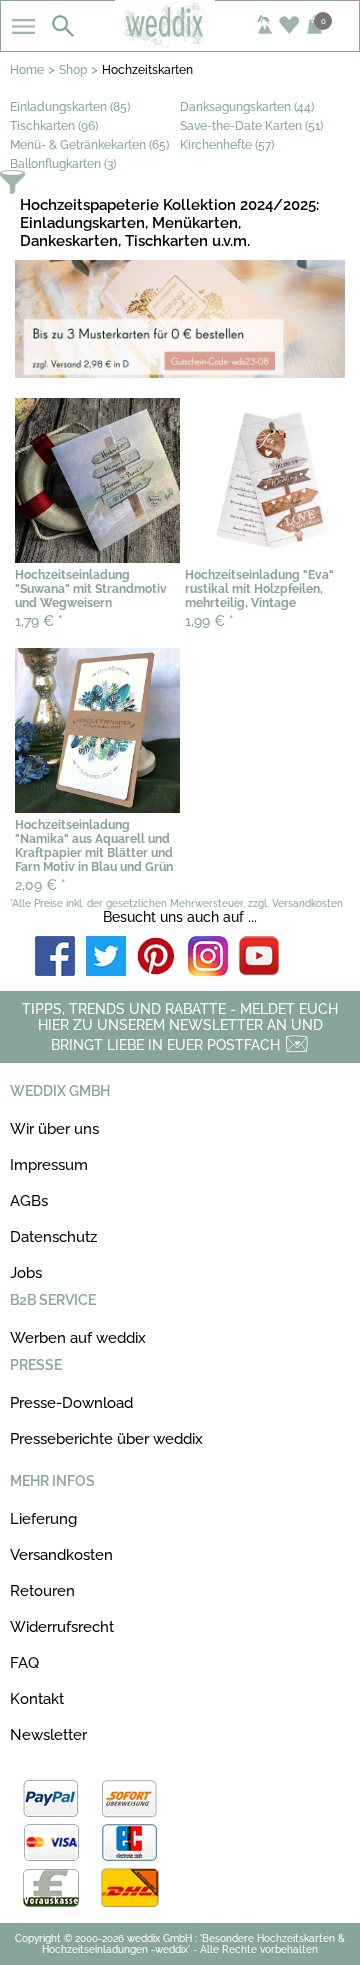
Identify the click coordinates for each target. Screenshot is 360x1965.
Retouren (42, 1591)
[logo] (180, 42)
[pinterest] (157, 957)
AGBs (29, 1201)
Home (27, 70)
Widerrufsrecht (62, 1627)
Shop (73, 70)
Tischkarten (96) (54, 126)
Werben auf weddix (78, 1338)
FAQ (24, 1663)
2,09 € (40, 885)
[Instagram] (208, 957)
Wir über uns (54, 1129)
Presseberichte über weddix (106, 1439)
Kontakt (37, 1699)
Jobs (26, 1273)
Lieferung (43, 1519)
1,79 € (39, 621)
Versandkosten (61, 1555)
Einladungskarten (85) (70, 107)
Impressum (49, 1165)
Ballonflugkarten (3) (63, 164)
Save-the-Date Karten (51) (251, 126)
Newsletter (48, 1735)
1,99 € (209, 621)
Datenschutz (53, 1237)
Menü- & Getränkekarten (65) (89, 145)
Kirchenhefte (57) (227, 145)
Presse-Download (71, 1403)
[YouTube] (259, 957)
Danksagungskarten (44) (247, 107)
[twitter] (106, 957)
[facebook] (55, 957)
